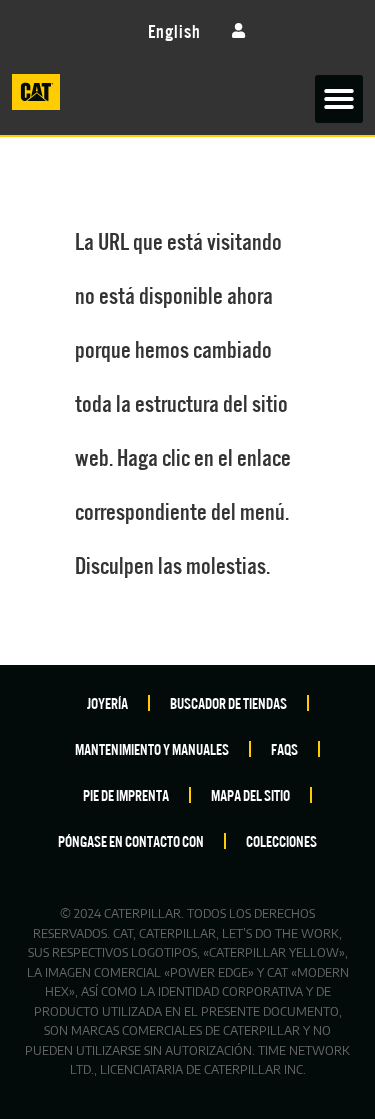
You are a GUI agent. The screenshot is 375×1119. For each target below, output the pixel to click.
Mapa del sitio (250, 794)
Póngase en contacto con (131, 840)
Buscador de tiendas (228, 702)
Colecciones (281, 840)
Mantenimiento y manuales (152, 748)
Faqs (284, 748)
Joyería (107, 702)
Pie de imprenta (126, 794)
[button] (339, 99)
